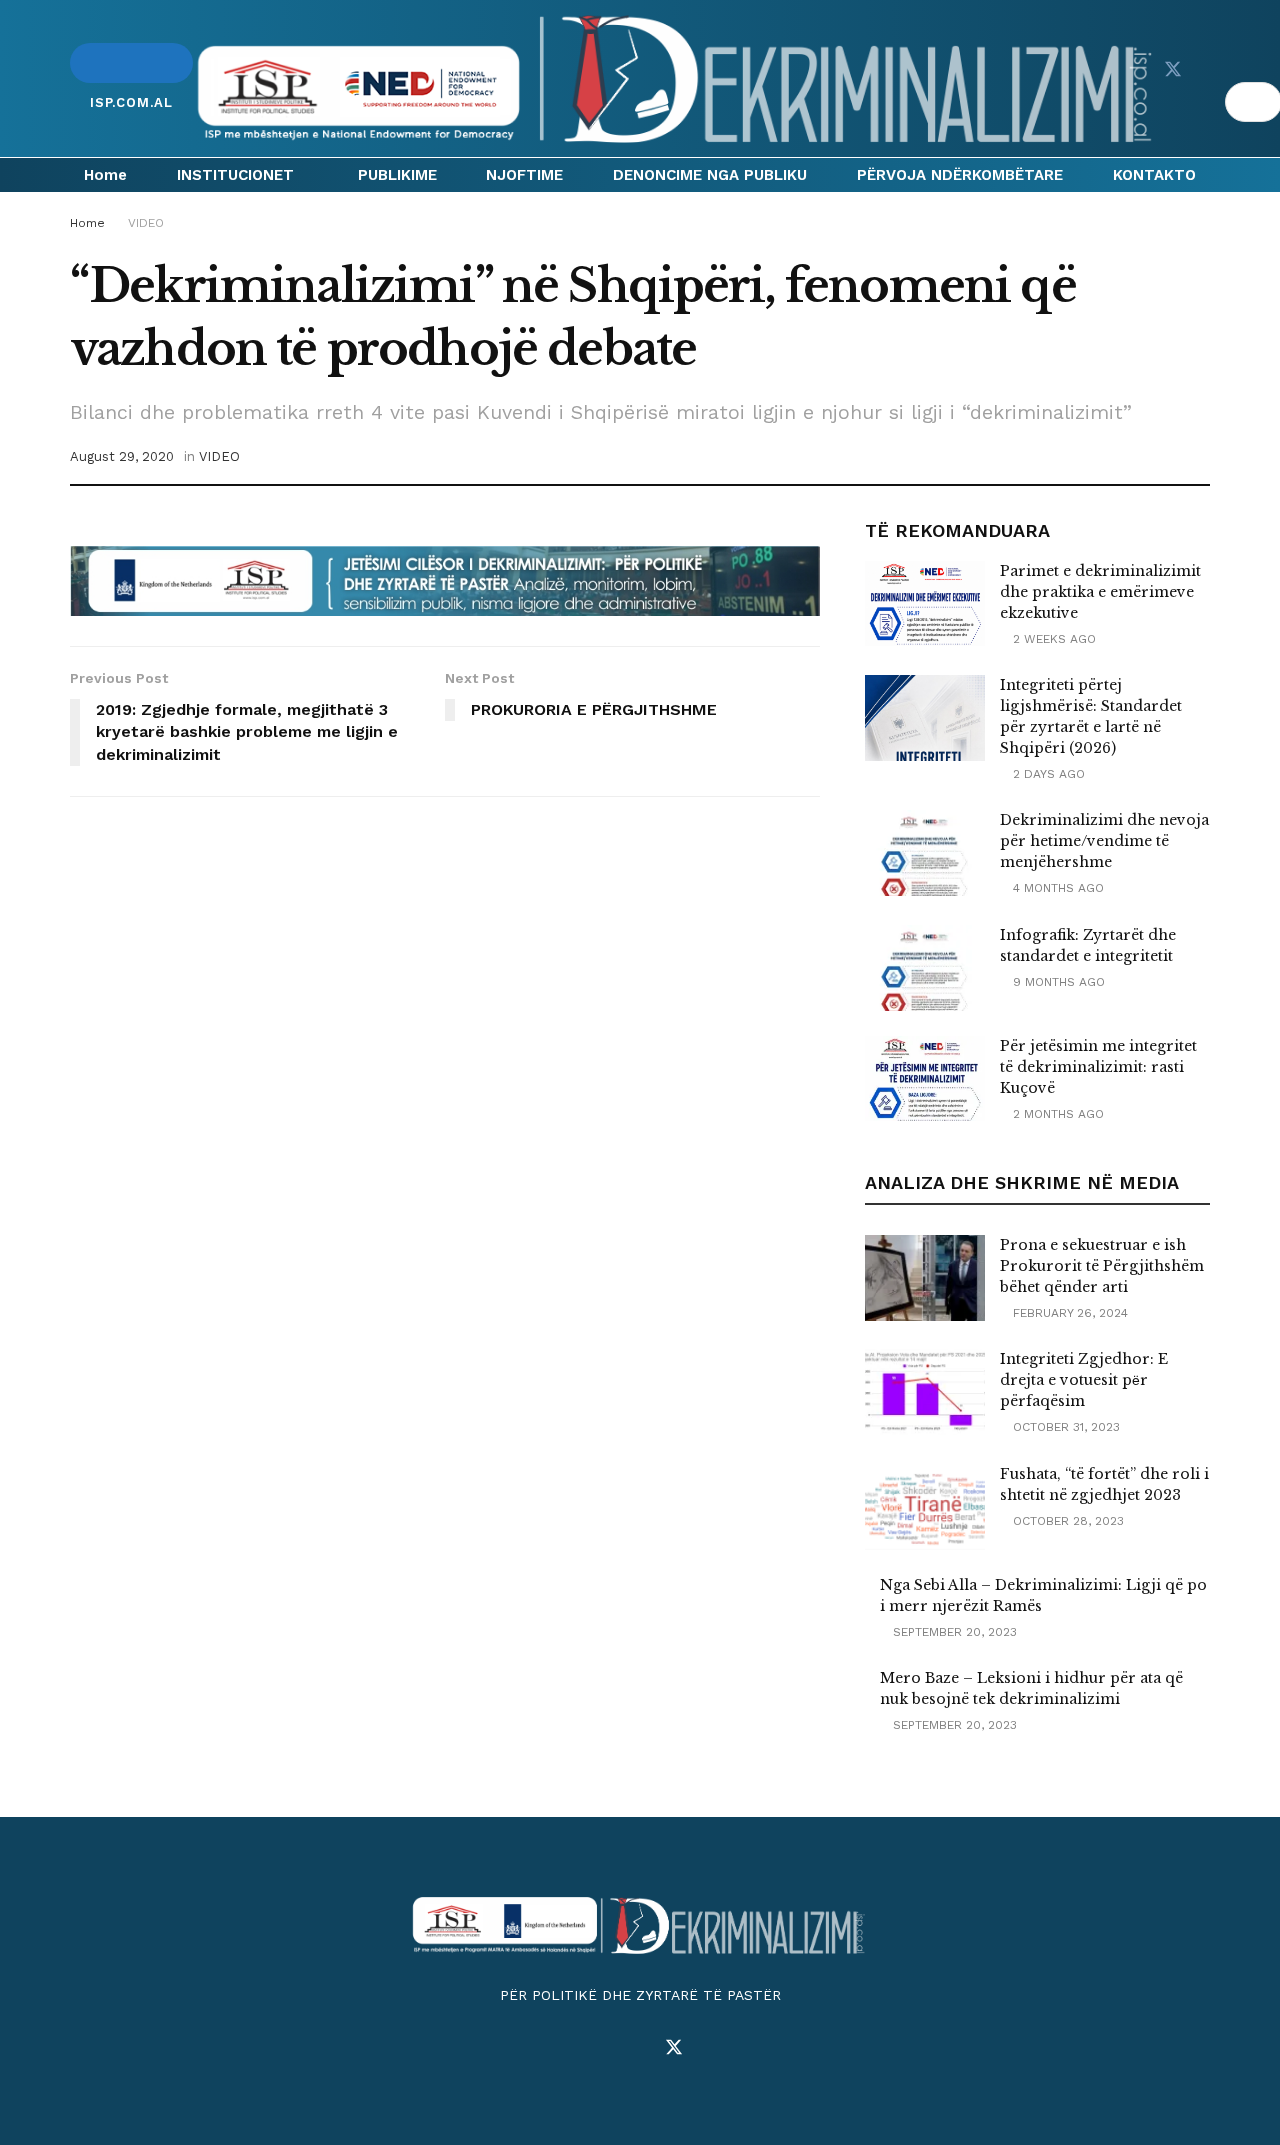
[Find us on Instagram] (638, 2048)
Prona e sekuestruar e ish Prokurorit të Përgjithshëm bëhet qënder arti (1102, 1266)
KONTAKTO (1154, 175)
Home (105, 175)
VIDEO (146, 223)
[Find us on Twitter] (1173, 70)
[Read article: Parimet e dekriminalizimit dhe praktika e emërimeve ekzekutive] (925, 604)
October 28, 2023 (1066, 1521)
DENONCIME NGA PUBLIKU (710, 175)
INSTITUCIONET (235, 175)
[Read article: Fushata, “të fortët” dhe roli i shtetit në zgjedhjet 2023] (925, 1507)
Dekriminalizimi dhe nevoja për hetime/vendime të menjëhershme (1104, 841)
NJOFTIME (524, 175)
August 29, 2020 (122, 456)
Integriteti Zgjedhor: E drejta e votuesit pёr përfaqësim (1084, 1380)
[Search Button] (1215, 102)
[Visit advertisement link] (445, 581)
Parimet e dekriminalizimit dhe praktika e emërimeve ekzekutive (1100, 592)
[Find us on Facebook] (1171, 46)
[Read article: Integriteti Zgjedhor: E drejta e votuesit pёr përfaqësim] (925, 1392)
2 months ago (1056, 1114)
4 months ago (1056, 888)
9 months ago (1057, 982)
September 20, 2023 (953, 1632)
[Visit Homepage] (678, 79)
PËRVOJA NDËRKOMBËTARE (960, 175)
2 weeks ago (1052, 639)
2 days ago (1047, 774)
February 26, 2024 (1068, 1313)
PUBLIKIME (397, 175)
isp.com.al (131, 63)
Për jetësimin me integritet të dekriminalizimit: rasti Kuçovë (1098, 1067)
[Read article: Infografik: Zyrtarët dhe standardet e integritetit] (925, 968)
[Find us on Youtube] (1209, 70)
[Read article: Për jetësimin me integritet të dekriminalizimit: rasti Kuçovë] (925, 1079)
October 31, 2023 (1064, 1427)
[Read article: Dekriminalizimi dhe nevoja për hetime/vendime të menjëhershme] (925, 853)
